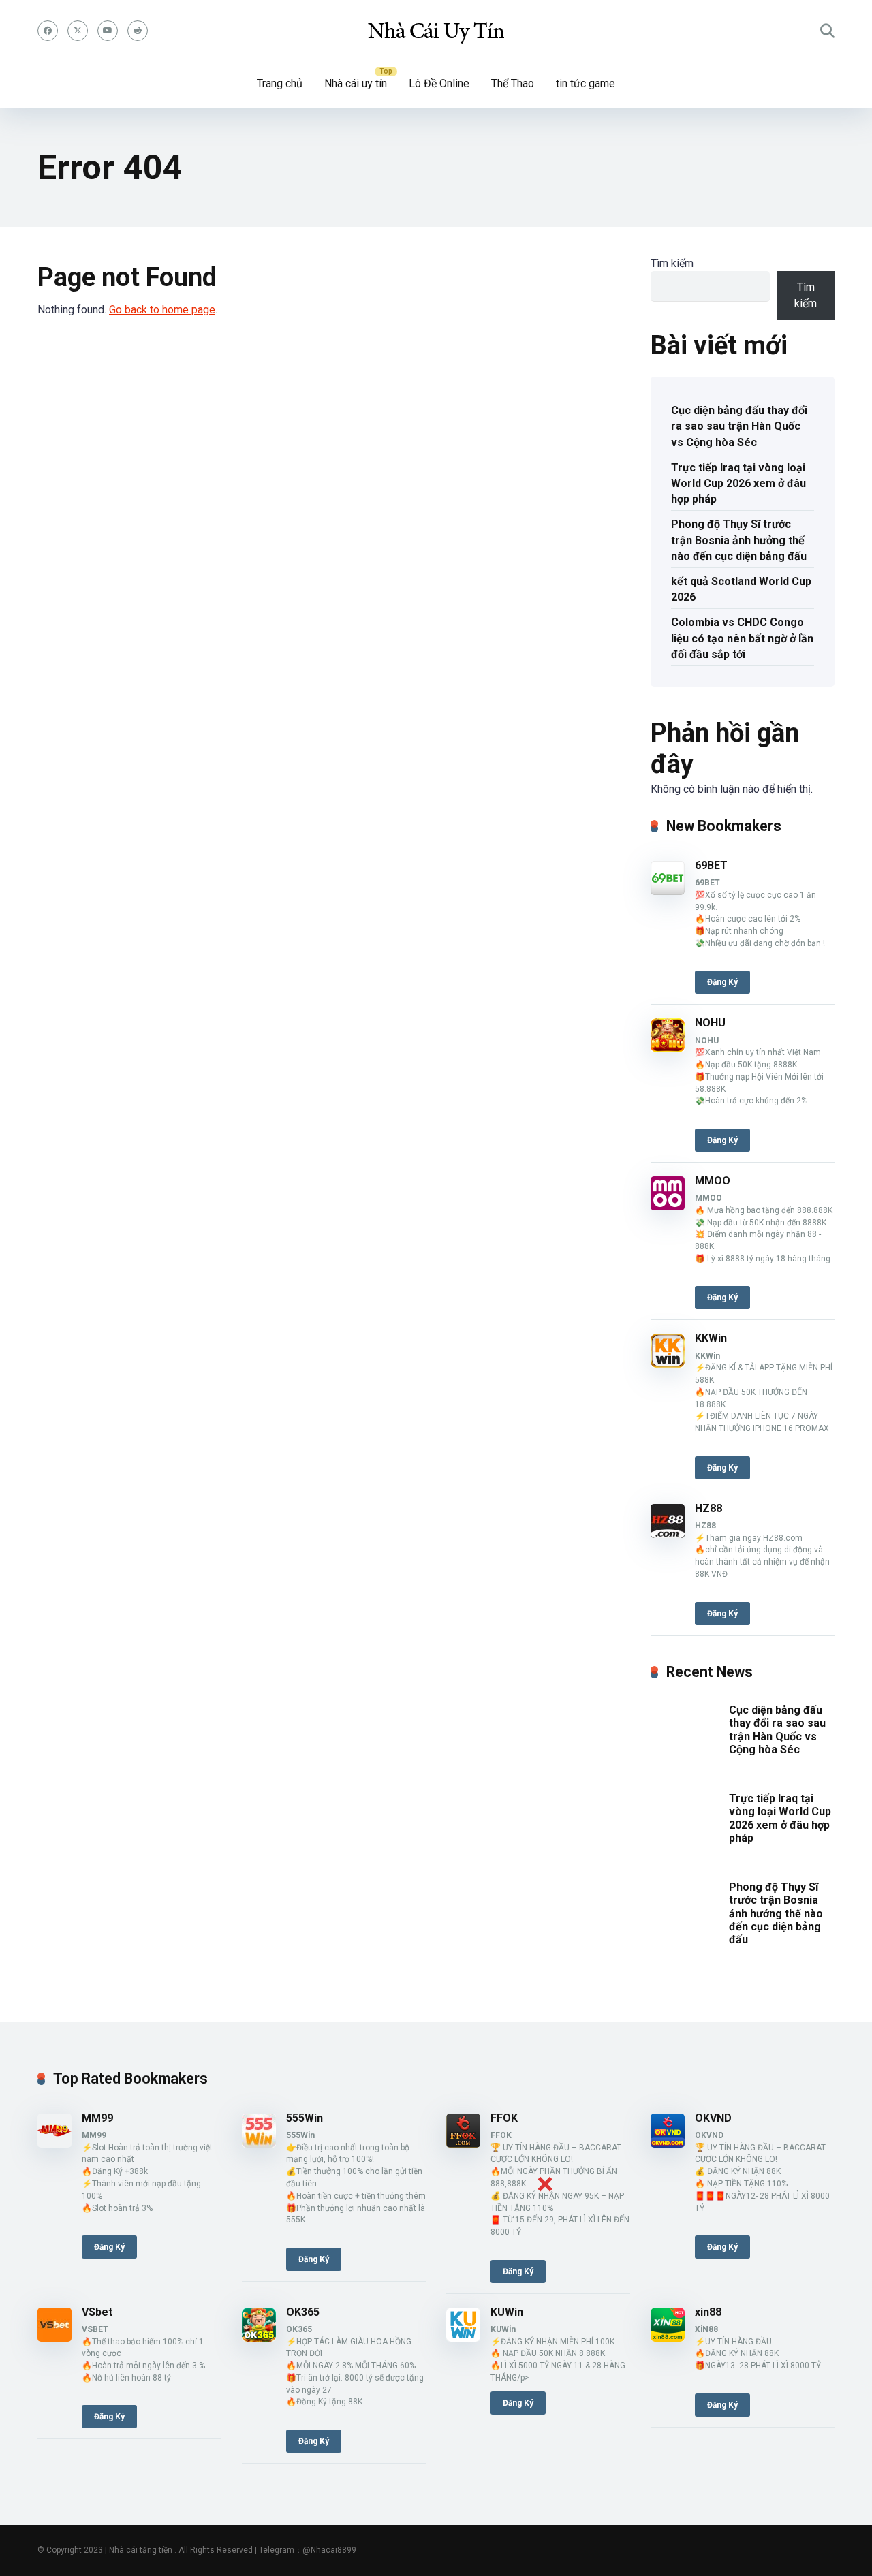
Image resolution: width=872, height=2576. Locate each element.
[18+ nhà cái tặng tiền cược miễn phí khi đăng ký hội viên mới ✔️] (436, 31)
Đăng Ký (722, 982)
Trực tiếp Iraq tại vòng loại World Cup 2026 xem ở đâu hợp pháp (738, 483)
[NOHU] (668, 1049)
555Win (305, 2118)
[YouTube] (108, 31)
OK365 (303, 2312)
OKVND (713, 2118)
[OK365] (259, 2338)
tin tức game (586, 83)
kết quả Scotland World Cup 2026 (741, 589)
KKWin (711, 1338)
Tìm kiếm (672, 263)
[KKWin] (668, 1364)
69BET (711, 865)
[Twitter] (78, 31)
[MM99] (54, 2144)
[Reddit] (138, 31)
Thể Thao (513, 83)
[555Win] (259, 2144)
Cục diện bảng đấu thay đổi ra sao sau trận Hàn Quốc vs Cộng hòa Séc (739, 426)
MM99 (97, 2118)
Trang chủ (280, 83)
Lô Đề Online (439, 83)
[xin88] (668, 2338)
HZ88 (708, 1508)
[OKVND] (668, 2144)
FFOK (504, 2118)
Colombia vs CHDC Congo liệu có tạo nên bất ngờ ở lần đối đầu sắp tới (742, 638)
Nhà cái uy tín (356, 83)
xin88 (708, 2312)
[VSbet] (54, 2338)
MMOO (713, 1181)
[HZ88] (668, 1534)
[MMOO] (668, 1207)
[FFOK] (463, 2144)
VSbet (97, 2312)
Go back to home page (162, 310)
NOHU (710, 1023)
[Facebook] (48, 31)
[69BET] (668, 891)
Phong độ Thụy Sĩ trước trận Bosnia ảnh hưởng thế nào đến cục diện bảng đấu (739, 540)
